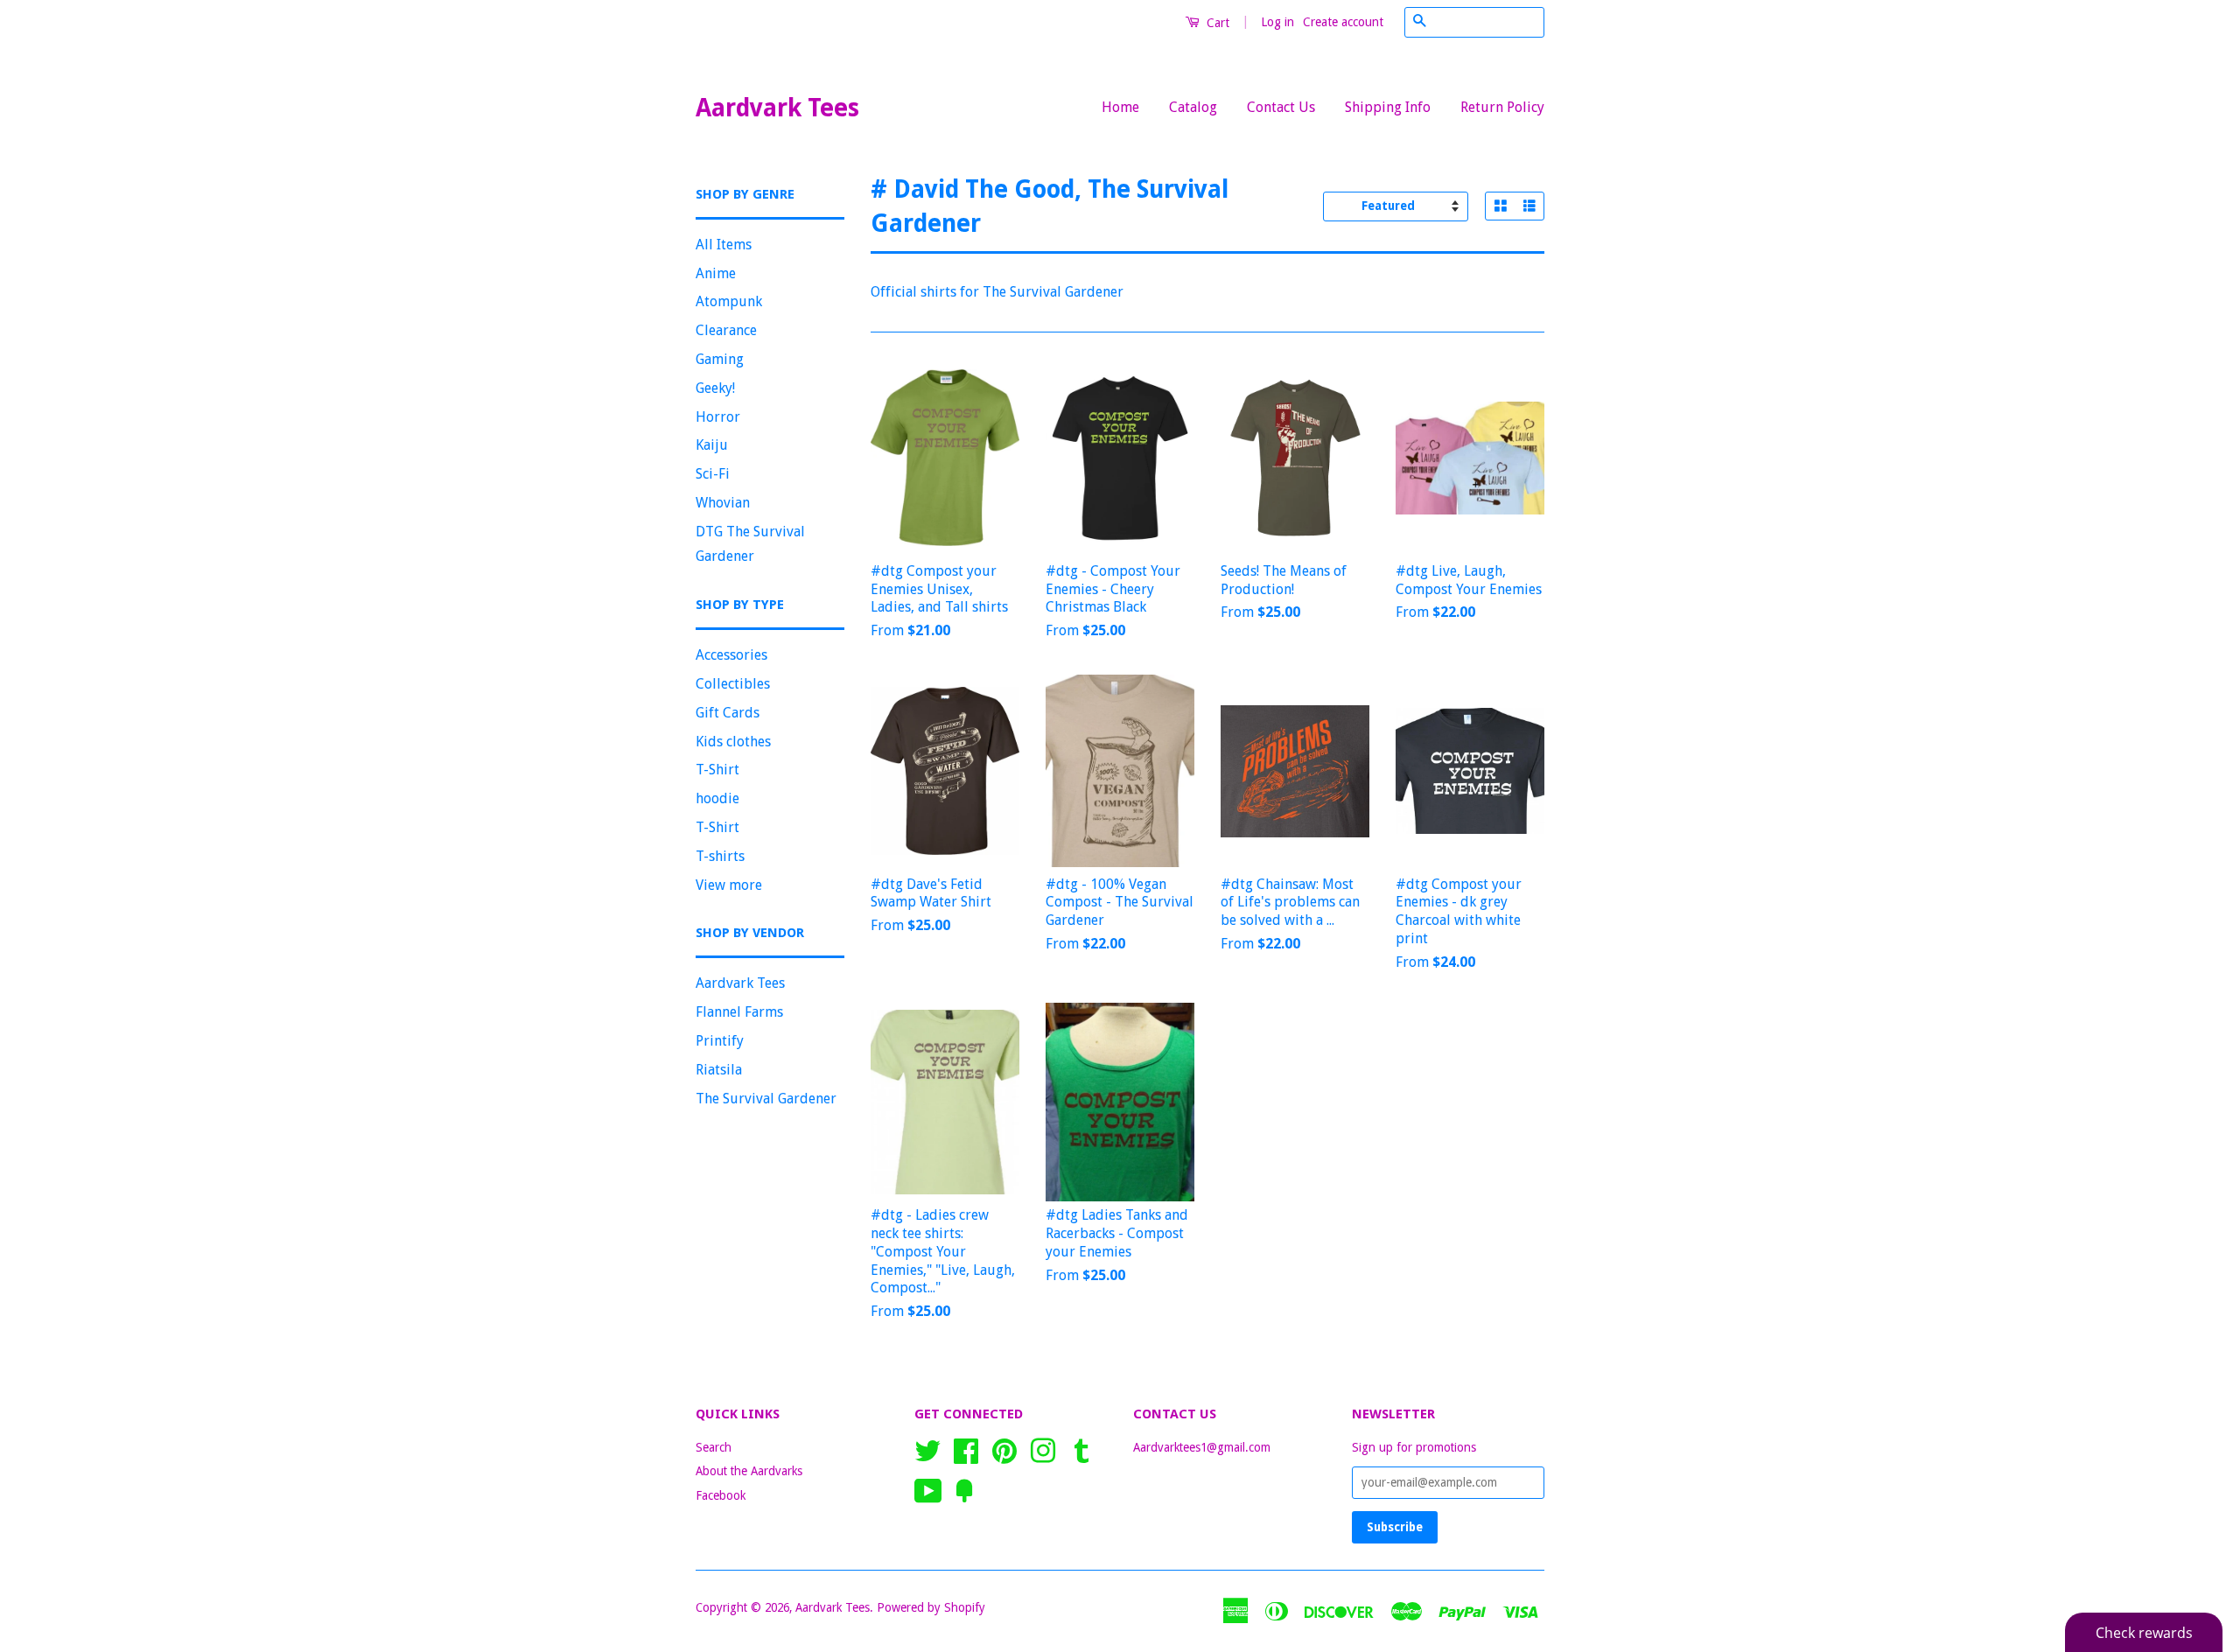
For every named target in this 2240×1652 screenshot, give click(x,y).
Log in (1277, 22)
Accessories (731, 655)
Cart (1216, 23)
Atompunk (729, 301)
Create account (1343, 22)
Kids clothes (733, 742)
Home (1120, 107)
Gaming (720, 359)
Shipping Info (1388, 107)
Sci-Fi (713, 474)
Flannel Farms (739, 1012)
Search (714, 1447)
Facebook (721, 1495)
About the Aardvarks (749, 1471)
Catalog (1193, 107)
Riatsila (719, 1070)
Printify (720, 1041)
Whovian (723, 503)
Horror (718, 417)
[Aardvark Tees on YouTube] (928, 1489)
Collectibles (733, 684)
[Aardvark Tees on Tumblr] (1081, 1449)
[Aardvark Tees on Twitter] (927, 1449)
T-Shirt (717, 770)
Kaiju (712, 445)
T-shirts (720, 856)
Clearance (726, 330)
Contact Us (1281, 107)
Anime (716, 273)
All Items (724, 245)
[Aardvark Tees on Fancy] (964, 1489)
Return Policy (1502, 107)
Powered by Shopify (931, 1607)
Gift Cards (728, 713)
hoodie (717, 798)
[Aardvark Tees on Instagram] (1043, 1449)
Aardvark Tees (777, 108)
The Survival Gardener (766, 1099)
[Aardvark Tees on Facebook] (966, 1449)
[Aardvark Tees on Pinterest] (1004, 1449)
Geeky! (715, 388)
